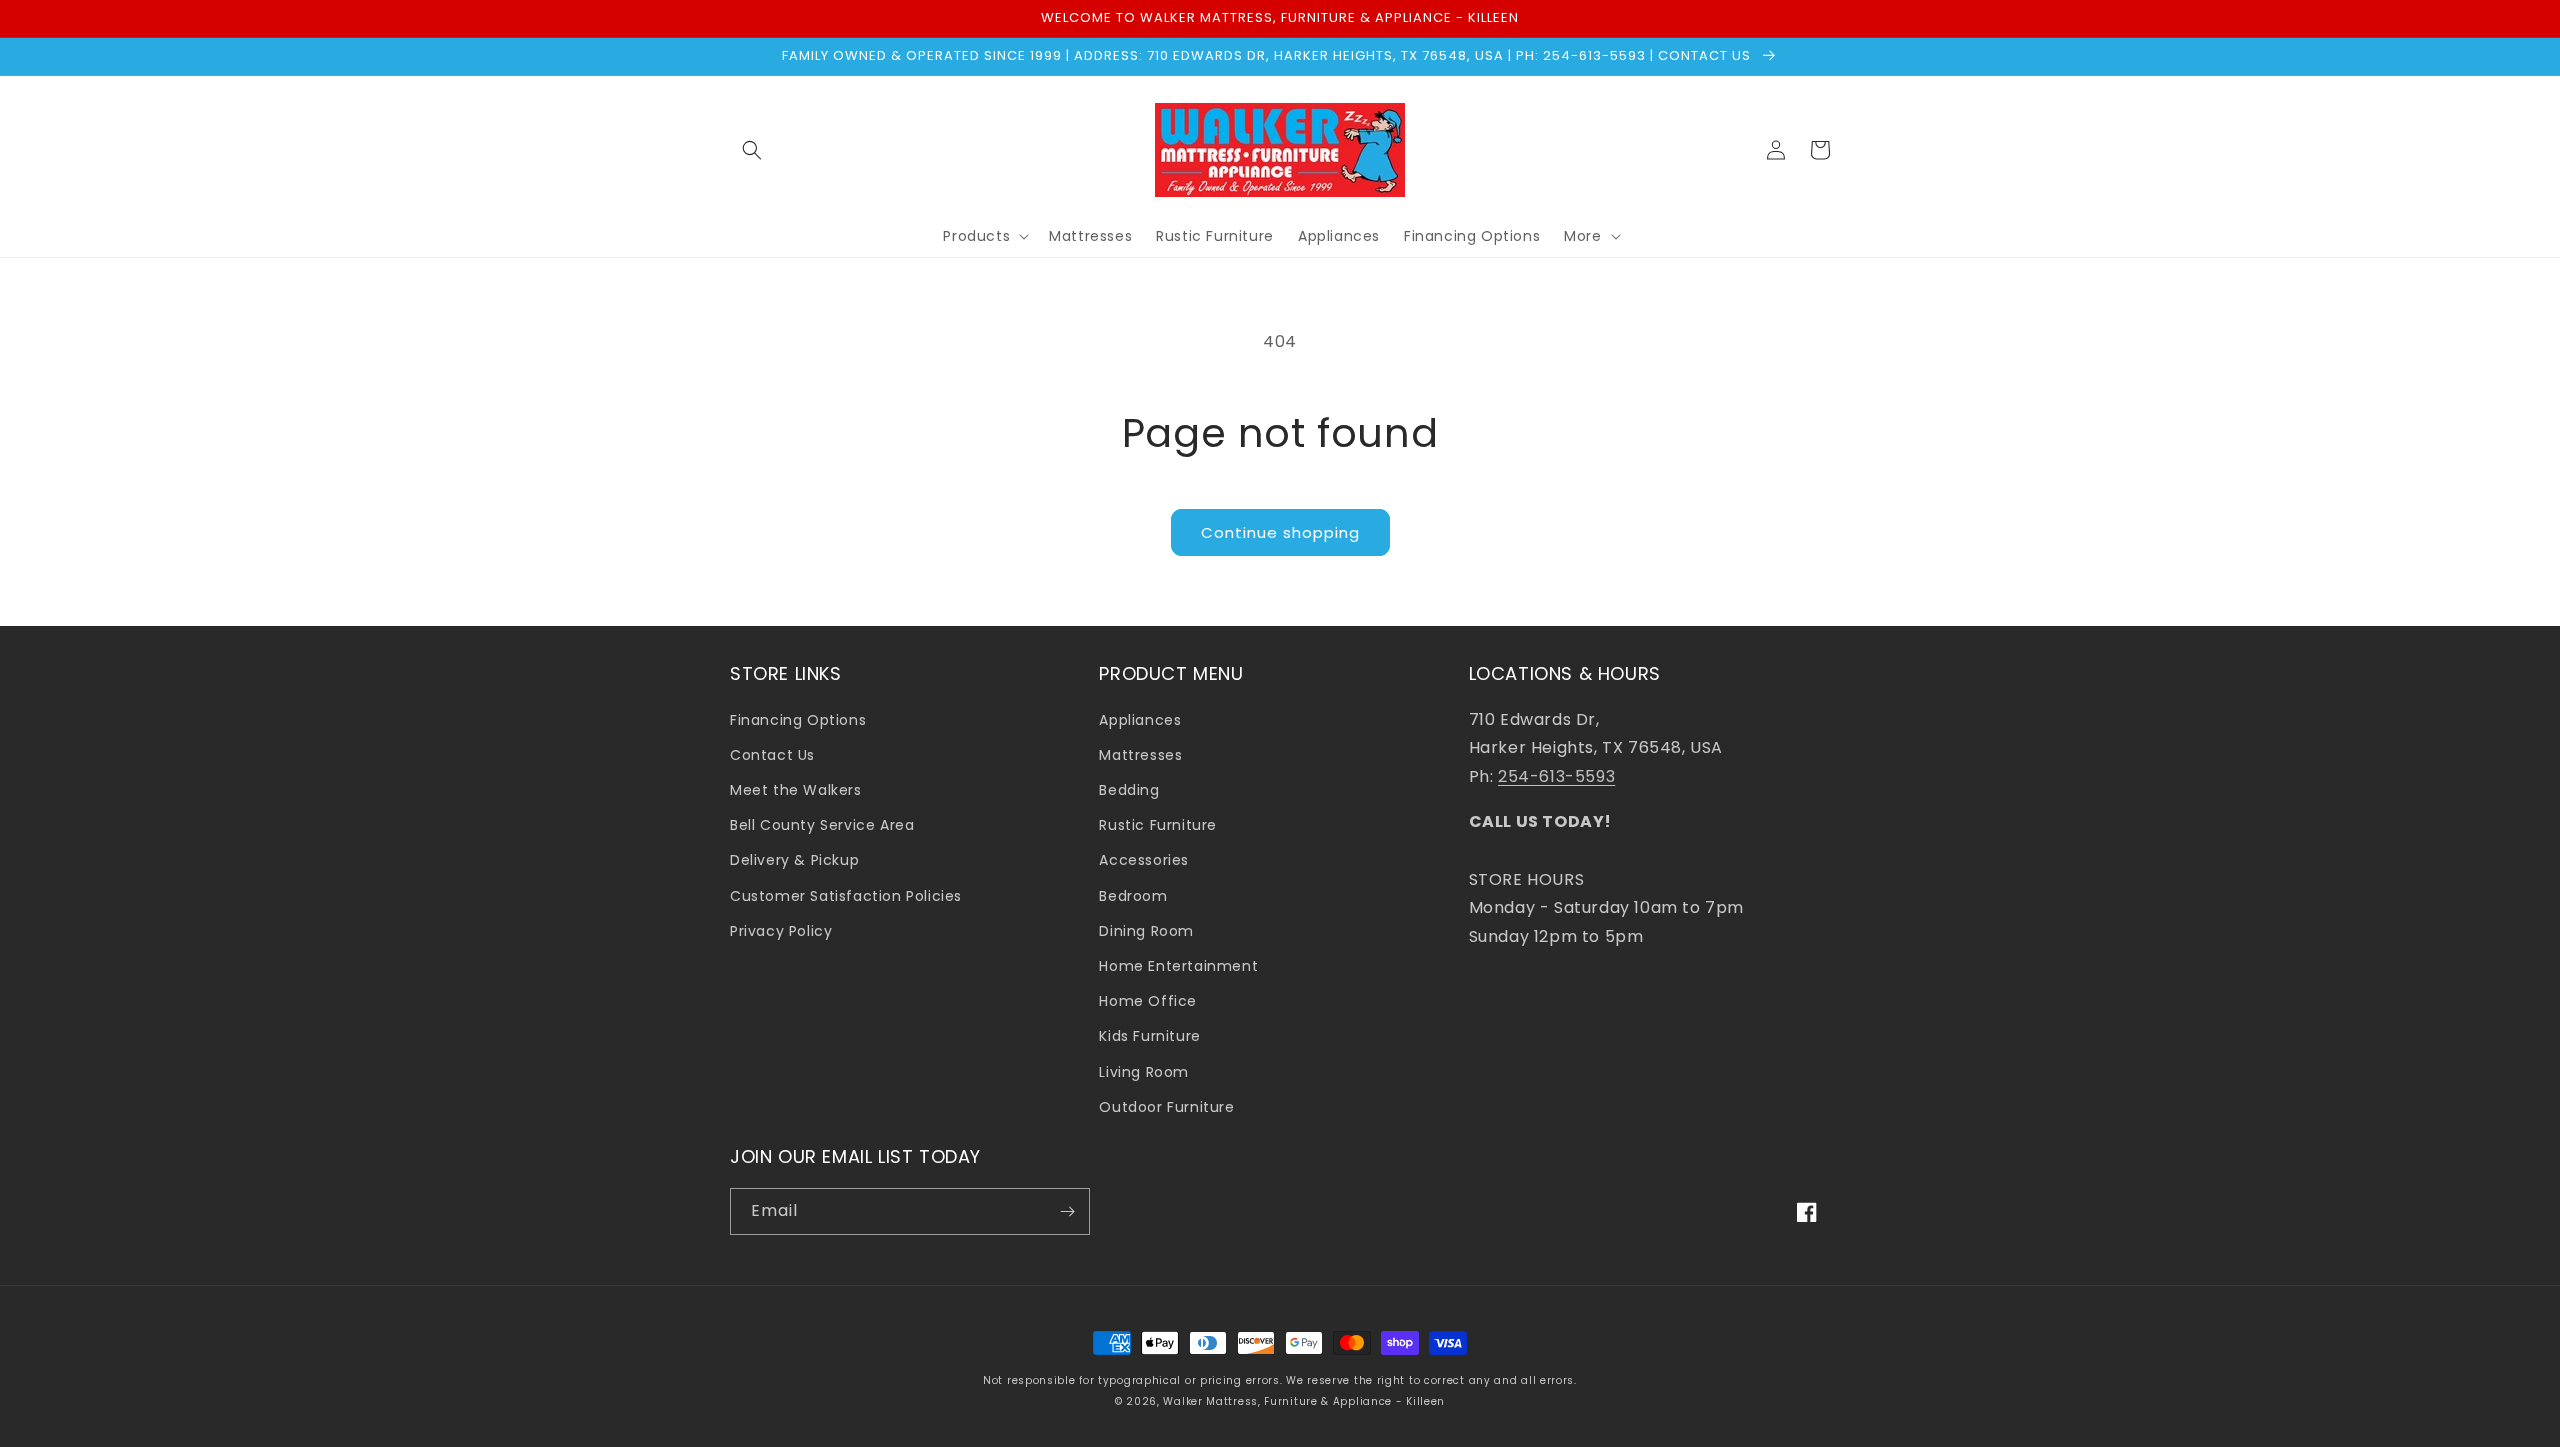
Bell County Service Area (822, 825)
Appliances (1140, 720)
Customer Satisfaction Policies (846, 896)
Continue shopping (1280, 532)
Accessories (1144, 860)
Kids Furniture (1149, 1036)
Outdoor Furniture (1166, 1107)
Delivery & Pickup (794, 860)
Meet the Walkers (796, 790)
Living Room (1144, 1072)
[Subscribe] (1067, 1211)
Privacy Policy (781, 931)
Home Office (1148, 1001)
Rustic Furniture (1158, 825)
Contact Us (772, 755)
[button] (752, 150)
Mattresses (1140, 755)
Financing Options (798, 720)
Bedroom (1133, 896)
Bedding (1129, 790)
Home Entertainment (1178, 966)
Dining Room (1146, 931)
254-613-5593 (1556, 776)
